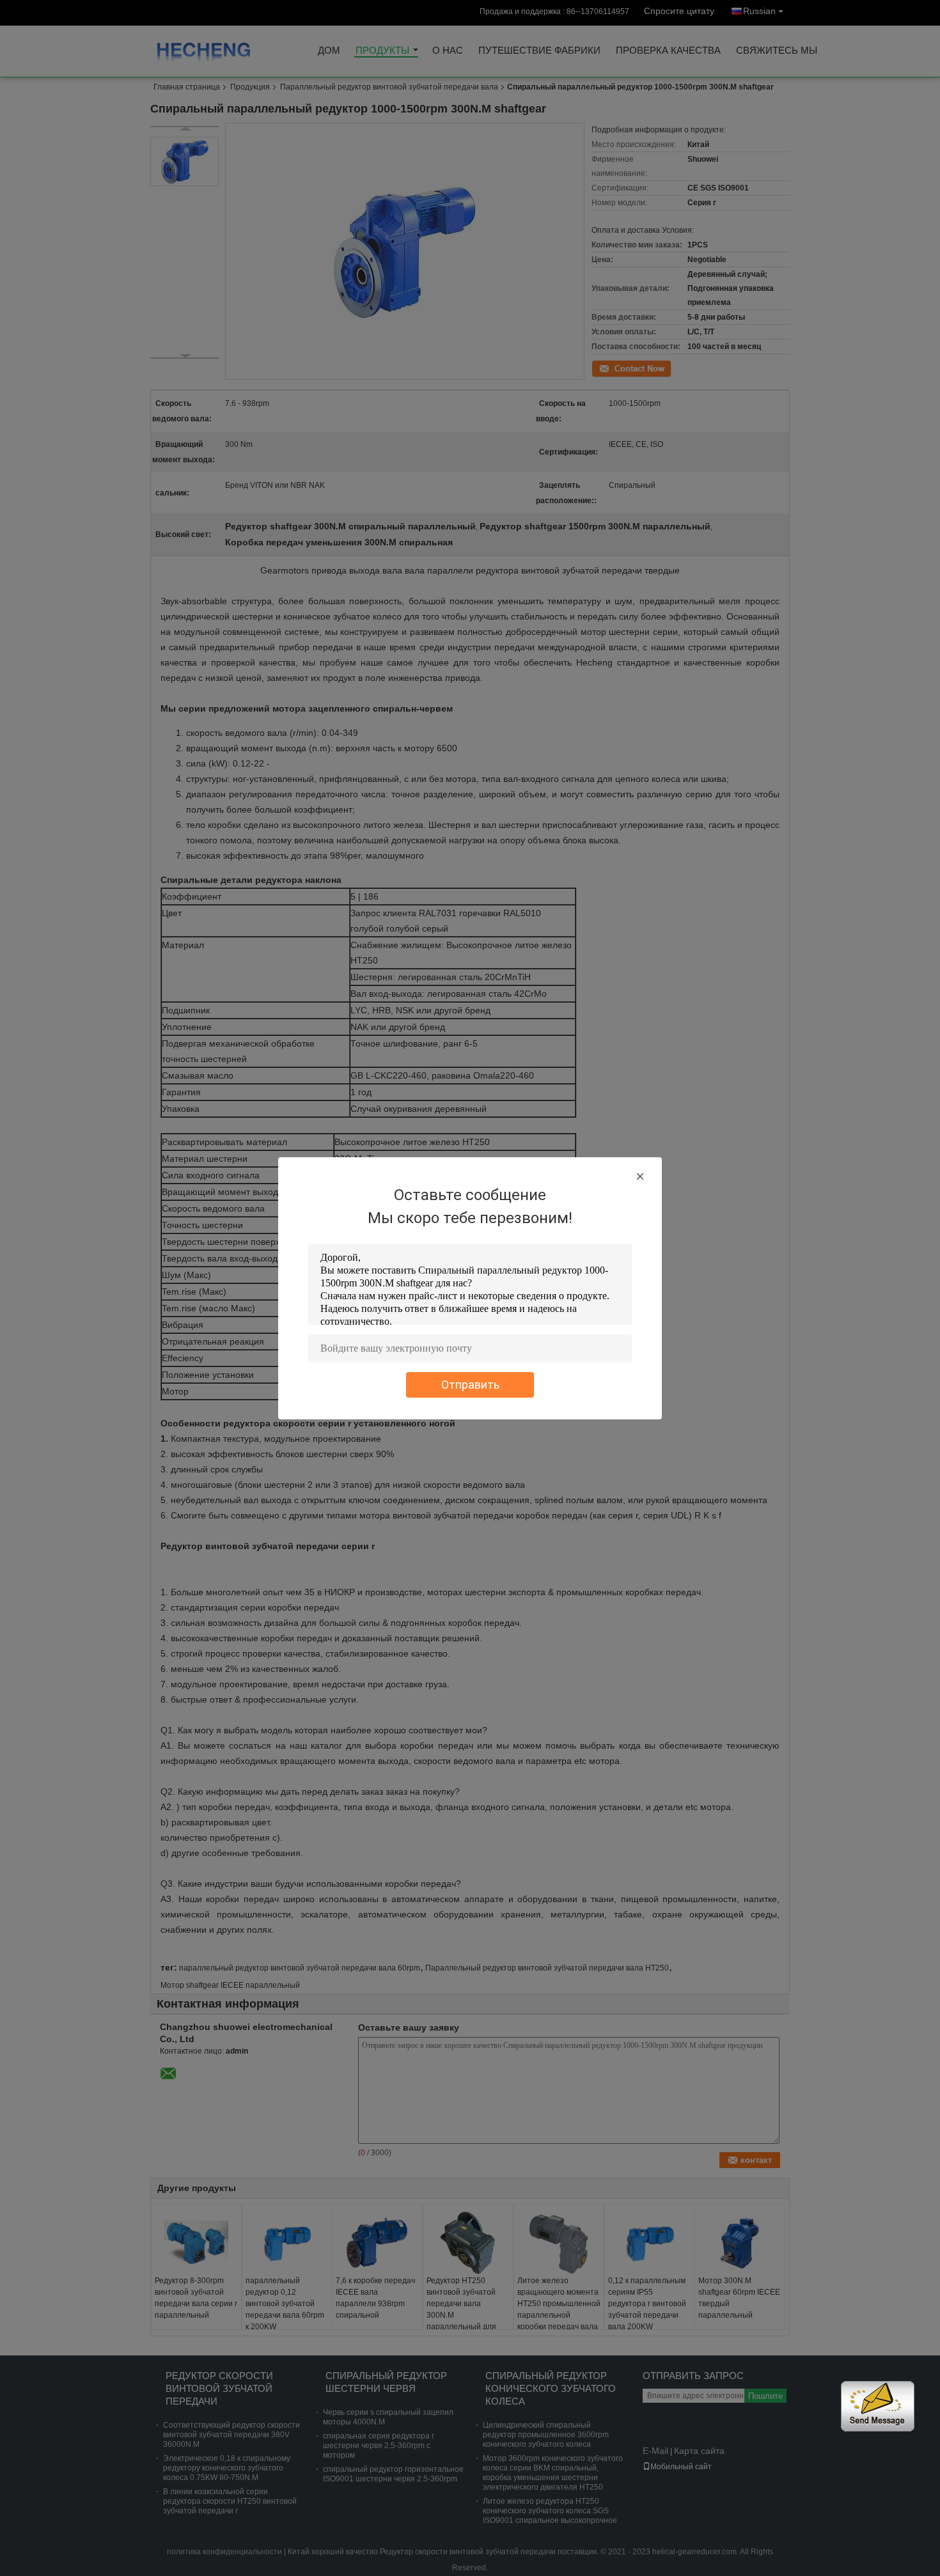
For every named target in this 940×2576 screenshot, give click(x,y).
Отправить (470, 1385)
